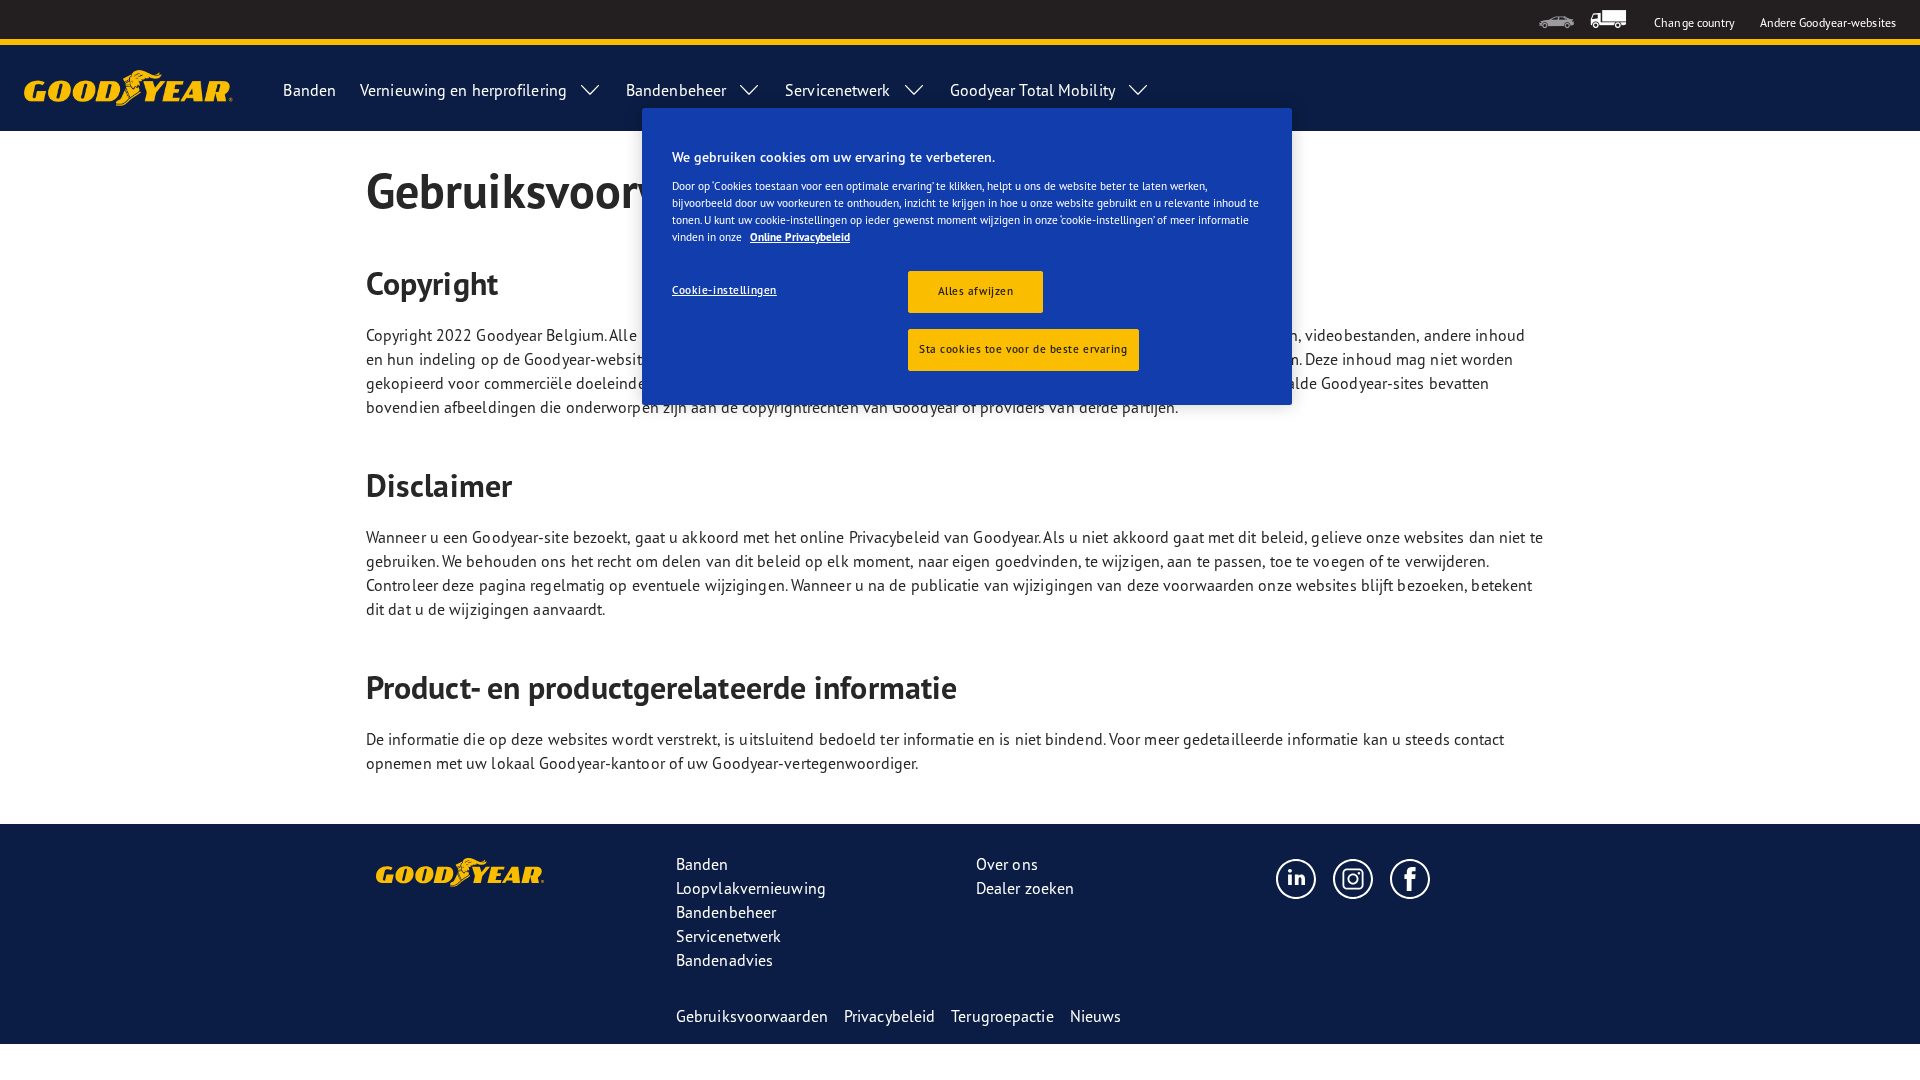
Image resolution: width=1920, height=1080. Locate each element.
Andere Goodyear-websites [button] (1828, 22)
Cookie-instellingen (724, 290)
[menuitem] (1556, 19)
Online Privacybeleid (800, 237)
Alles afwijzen (976, 291)
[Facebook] (1410, 878)
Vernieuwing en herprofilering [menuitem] (463, 90)
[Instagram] (1353, 878)
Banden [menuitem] (309, 90)
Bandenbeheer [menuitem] (676, 90)
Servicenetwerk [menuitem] (837, 90)
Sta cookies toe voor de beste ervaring (1023, 349)
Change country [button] (1694, 22)
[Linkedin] (1296, 878)
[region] (967, 256)
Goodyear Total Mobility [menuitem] (1032, 90)
